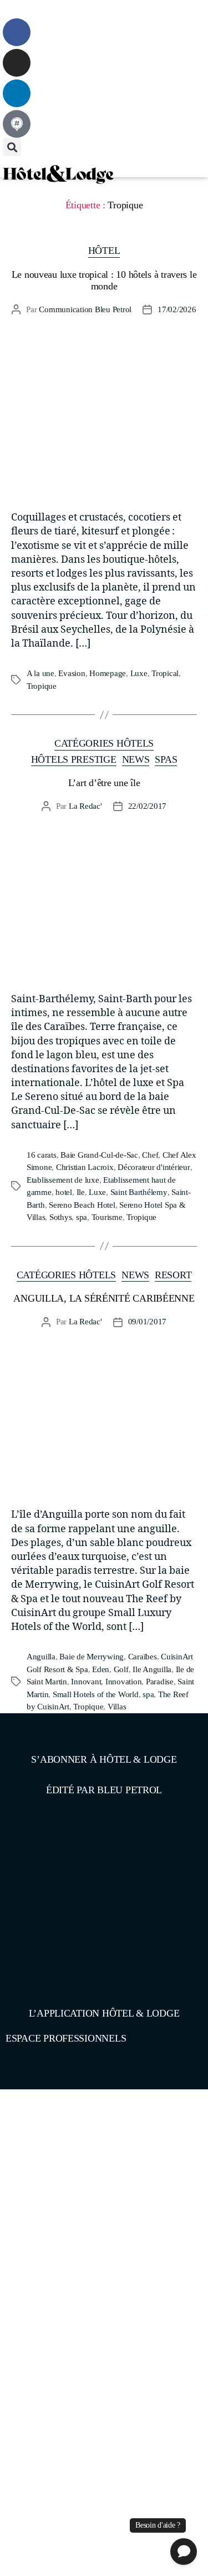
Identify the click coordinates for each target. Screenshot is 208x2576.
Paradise (160, 1682)
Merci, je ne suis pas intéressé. (104, 2525)
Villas (117, 1707)
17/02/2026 (177, 309)
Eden (101, 1669)
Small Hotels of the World (96, 1694)
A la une (40, 673)
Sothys (60, 1217)
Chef (150, 1155)
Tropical (165, 673)
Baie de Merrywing (92, 1657)
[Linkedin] (17, 93)
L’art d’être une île (104, 783)
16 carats (42, 1155)
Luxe (139, 673)
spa (82, 1217)
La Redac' (85, 806)
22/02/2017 (147, 806)
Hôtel (104, 251)
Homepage (108, 673)
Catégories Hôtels (104, 743)
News (136, 759)
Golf (121, 1669)
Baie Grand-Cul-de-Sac (99, 1155)
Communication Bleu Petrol (85, 309)
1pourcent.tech (77, 2130)
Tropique (42, 686)
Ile (81, 1192)
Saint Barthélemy (139, 1192)
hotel (64, 1192)
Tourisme (107, 1217)
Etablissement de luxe (63, 1180)
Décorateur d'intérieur (154, 1167)
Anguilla (41, 1657)
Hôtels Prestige (74, 759)
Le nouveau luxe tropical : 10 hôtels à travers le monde (104, 280)
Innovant (86, 1682)
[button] (11, 9)
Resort (173, 1275)
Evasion (72, 673)
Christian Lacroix (85, 1167)
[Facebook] (17, 32)
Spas (166, 759)
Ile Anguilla (152, 1669)
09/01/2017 (147, 1322)
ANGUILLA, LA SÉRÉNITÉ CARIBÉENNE (104, 1298)
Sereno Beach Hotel (82, 1205)
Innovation (123, 1682)
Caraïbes (143, 1657)
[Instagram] (17, 63)
